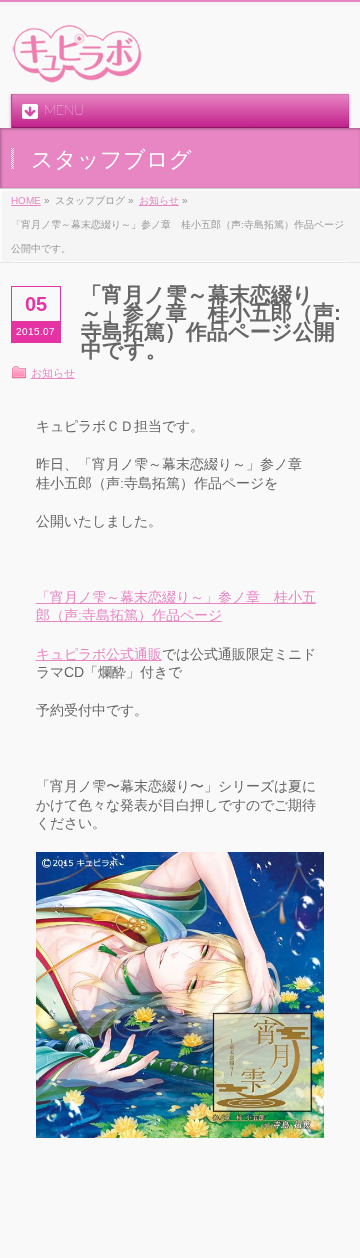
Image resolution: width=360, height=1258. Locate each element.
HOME (26, 200)
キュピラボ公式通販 (99, 654)
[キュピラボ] (78, 61)
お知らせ (159, 200)
